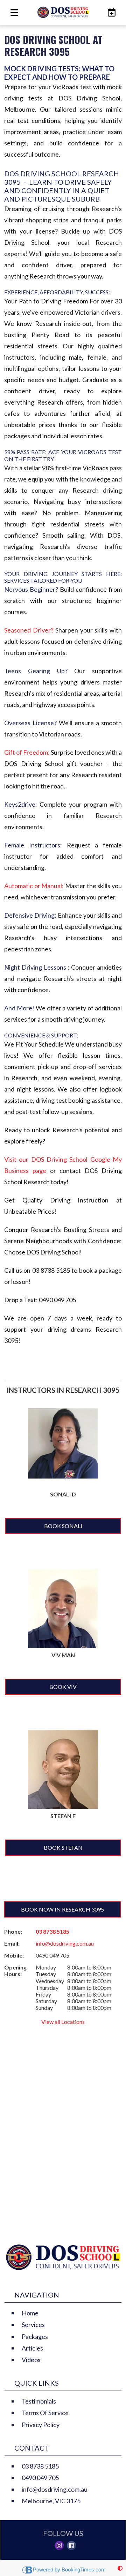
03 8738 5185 (52, 1931)
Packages (35, 2336)
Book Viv (63, 1687)
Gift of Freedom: (27, 752)
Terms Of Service (45, 2413)
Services (33, 2325)
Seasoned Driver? (30, 630)
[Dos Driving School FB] (71, 2545)
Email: (12, 1943)
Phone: (13, 1931)
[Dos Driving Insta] (59, 2545)
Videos (31, 2360)
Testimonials (39, 2401)
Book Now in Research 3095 (62, 1909)
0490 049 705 (40, 2478)
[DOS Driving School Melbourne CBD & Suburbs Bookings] (110, 12)
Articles (32, 2348)
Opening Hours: (15, 1971)
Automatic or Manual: (34, 886)
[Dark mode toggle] (120, 2568)
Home (30, 2313)
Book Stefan (63, 1847)
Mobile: (14, 1955)
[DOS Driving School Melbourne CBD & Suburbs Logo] (63, 12)
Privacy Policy (41, 2425)
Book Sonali (63, 1526)
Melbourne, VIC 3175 (51, 2501)
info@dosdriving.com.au (65, 1943)
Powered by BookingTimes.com (69, 2570)
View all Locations (63, 2022)
